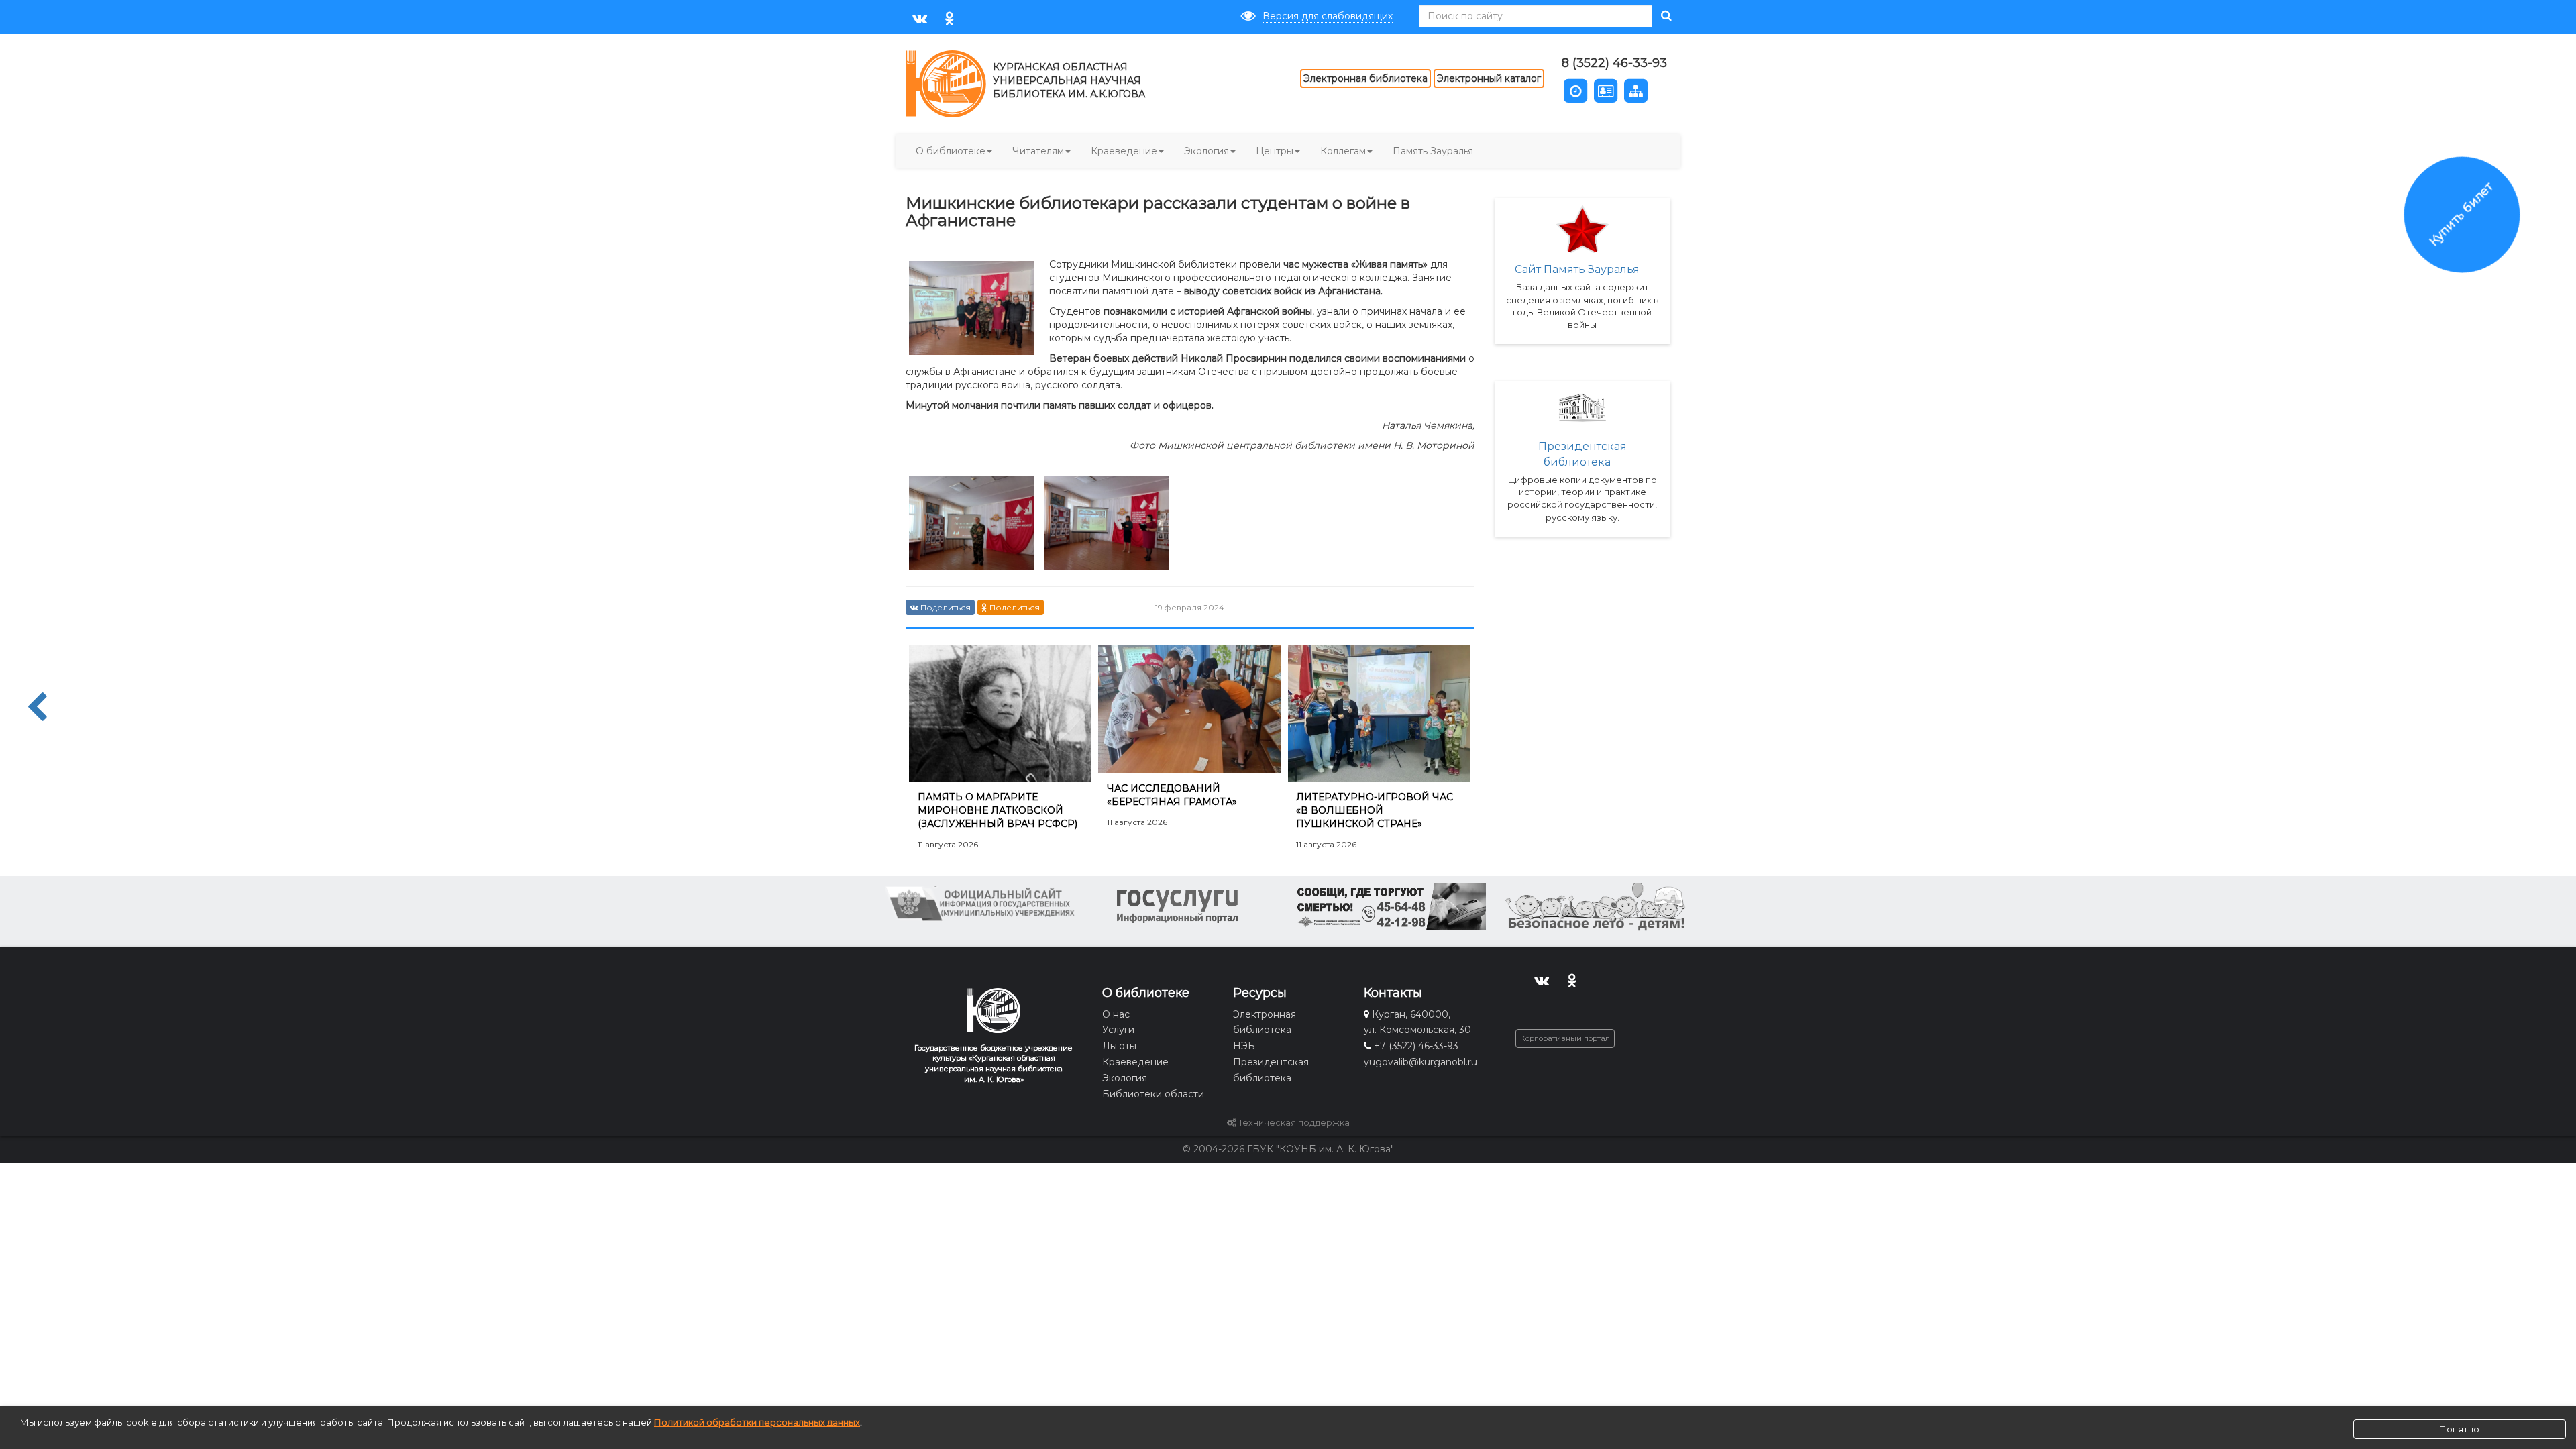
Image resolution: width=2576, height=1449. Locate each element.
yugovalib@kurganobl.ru (1420, 1062)
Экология (1206, 151)
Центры (1275, 151)
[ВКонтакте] (919, 18)
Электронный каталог (1489, 78)
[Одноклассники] (950, 18)
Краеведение (1124, 151)
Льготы (1119, 1046)
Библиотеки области (1153, 1094)
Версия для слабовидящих (1328, 16)
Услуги (1118, 1030)
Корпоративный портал (1565, 1038)
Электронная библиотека (1365, 78)
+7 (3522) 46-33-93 (1416, 1046)
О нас (1116, 1014)
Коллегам (1343, 151)
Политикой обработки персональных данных (757, 1422)
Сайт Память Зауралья (1577, 269)
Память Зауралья (1433, 151)
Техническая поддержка (1293, 1123)
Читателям (1038, 151)
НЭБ (1244, 1046)
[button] (1575, 90)
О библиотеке (951, 151)
